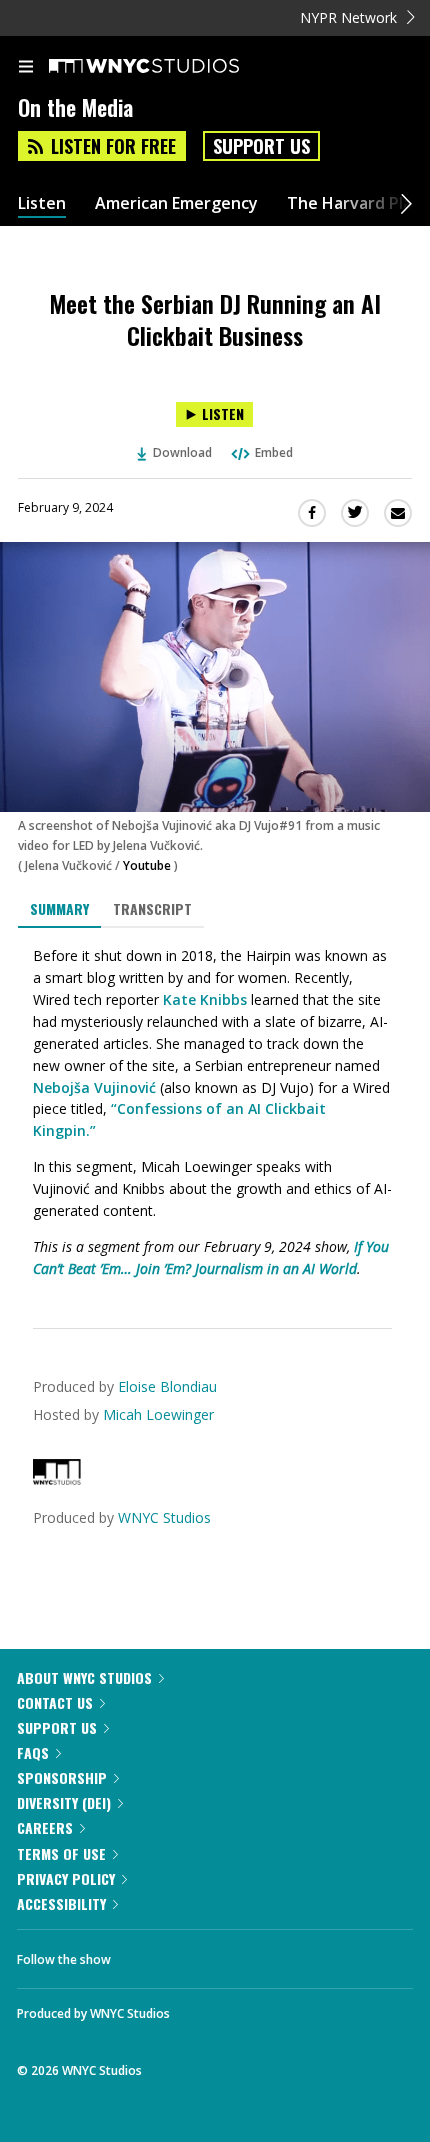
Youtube (147, 865)
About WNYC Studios (84, 1677)
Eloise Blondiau (167, 1386)
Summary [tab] (59, 908)
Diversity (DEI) (64, 1802)
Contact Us (55, 1702)
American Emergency (176, 203)
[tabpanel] (215, 1113)
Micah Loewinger (158, 1414)
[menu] (26, 68)
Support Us (261, 146)
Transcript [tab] (152, 908)
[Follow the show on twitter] (201, 1954)
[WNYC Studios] (57, 1479)
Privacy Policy (66, 1878)
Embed (274, 452)
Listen (42, 203)
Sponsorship (62, 1777)
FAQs (33, 1752)
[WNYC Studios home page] (169, 67)
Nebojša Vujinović (94, 1087)
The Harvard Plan (354, 203)
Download (182, 452)
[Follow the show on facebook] (146, 1954)
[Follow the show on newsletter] (255, 1954)
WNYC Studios (164, 1517)
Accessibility (61, 1903)
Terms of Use (61, 1853)
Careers (45, 1827)
